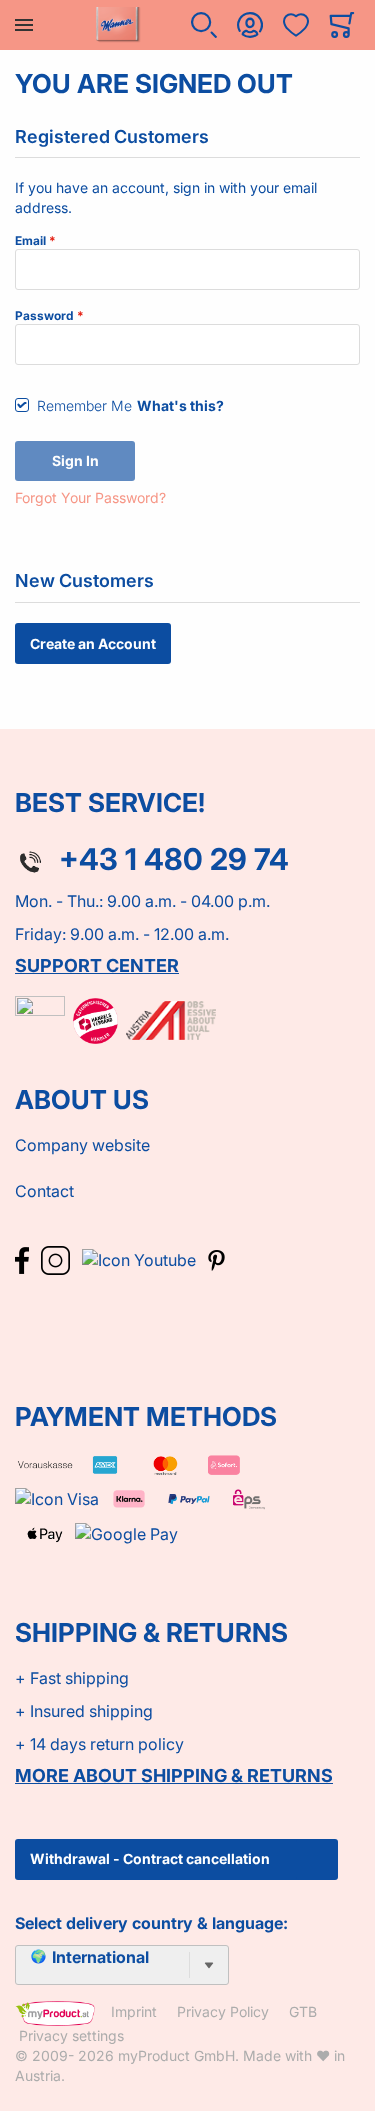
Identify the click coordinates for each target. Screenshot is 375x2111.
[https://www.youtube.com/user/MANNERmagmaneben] (141, 1259)
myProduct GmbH (176, 2055)
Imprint (134, 2011)
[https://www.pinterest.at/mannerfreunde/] (216, 1259)
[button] (204, 25)
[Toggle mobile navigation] (24, 25)
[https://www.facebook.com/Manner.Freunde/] (24, 1259)
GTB (303, 2011)
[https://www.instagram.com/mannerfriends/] (57, 1259)
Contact (44, 1191)
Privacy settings (71, 2035)
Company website (82, 1145)
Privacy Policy (223, 2011)
